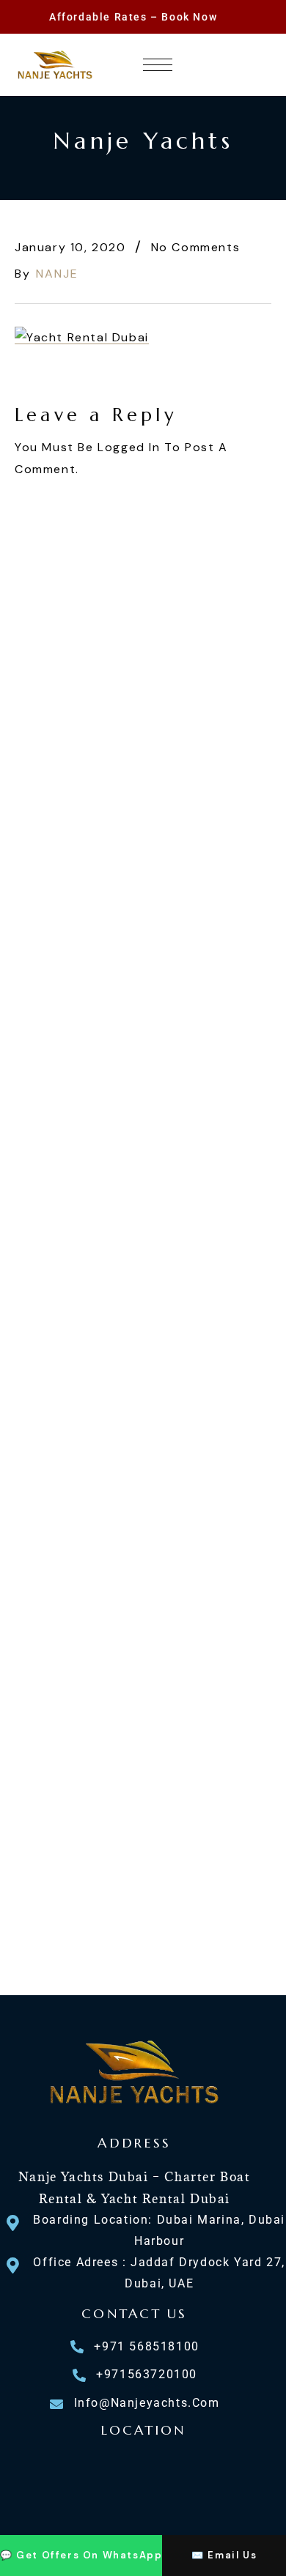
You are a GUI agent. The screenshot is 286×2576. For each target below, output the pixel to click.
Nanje (57, 274)
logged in (129, 447)
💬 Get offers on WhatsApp (81, 2555)
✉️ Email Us (224, 2555)
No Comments (196, 247)
